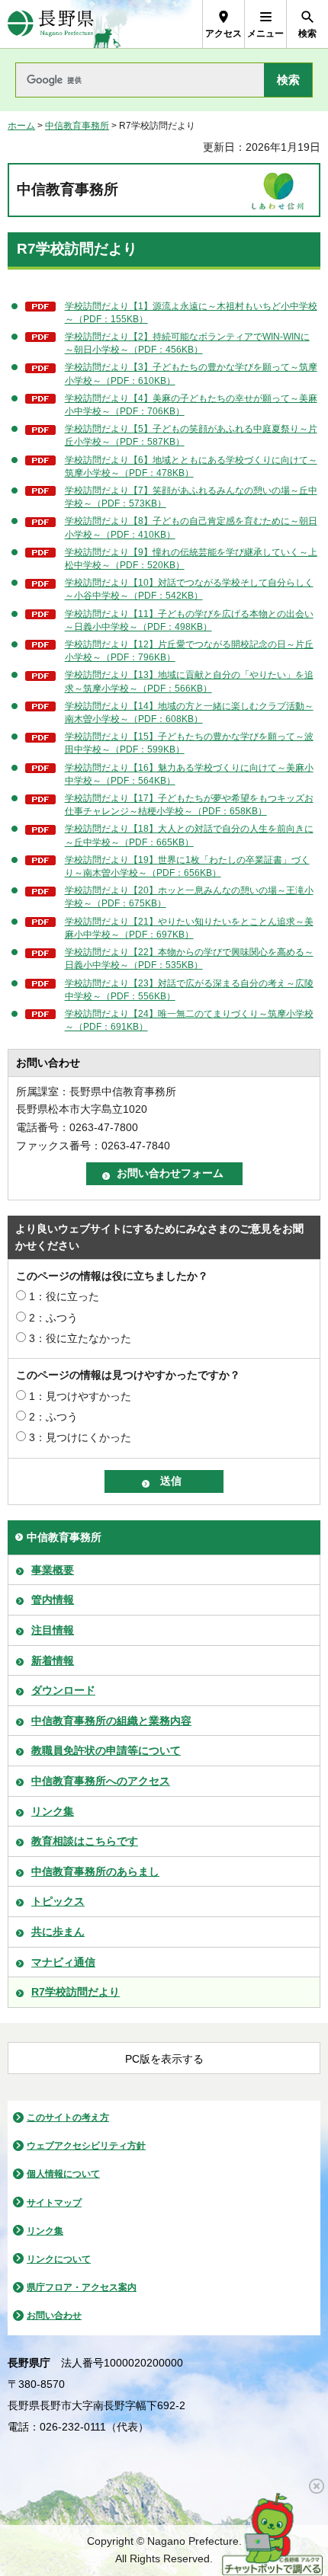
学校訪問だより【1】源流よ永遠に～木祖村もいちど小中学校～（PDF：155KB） (191, 313)
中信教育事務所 (77, 126)
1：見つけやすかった (80, 1396)
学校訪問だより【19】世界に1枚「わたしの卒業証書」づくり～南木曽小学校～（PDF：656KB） (187, 866)
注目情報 (53, 1630)
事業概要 (53, 1570)
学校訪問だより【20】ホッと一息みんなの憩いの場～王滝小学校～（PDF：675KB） (189, 897)
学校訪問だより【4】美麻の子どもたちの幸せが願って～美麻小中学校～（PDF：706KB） (191, 405)
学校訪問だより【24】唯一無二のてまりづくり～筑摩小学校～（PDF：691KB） (189, 1020)
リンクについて (59, 2259)
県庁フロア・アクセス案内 (82, 2287)
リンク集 (53, 1811)
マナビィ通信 (63, 1962)
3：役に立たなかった (80, 1338)
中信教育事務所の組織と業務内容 (111, 1721)
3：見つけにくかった (80, 1437)
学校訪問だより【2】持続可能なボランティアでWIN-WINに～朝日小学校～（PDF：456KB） (187, 343)
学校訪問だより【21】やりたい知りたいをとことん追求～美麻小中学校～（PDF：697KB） (189, 928)
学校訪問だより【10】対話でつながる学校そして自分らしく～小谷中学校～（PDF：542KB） (189, 589)
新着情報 (53, 1660)
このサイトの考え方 (68, 2117)
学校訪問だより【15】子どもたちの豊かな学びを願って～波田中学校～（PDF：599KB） (189, 743)
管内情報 (53, 1600)
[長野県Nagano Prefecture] (51, 24)
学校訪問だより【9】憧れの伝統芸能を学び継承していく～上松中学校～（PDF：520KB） (191, 559)
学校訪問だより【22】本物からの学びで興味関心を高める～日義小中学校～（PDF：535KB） (189, 959)
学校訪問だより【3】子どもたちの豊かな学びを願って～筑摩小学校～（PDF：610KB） (191, 374)
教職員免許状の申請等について (106, 1750)
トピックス (58, 1901)
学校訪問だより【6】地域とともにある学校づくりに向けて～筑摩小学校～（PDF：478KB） (191, 467)
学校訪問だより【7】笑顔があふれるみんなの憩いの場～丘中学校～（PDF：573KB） (191, 497)
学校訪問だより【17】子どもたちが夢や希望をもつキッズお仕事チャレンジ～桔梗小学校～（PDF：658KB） (189, 805)
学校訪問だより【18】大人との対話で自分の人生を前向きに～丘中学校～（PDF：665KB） (189, 835)
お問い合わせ (54, 2316)
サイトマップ (54, 2203)
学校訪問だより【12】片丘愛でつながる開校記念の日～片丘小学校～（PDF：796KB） (189, 651)
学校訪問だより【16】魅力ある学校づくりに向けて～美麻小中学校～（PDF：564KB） (189, 774)
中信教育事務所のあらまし (95, 1871)
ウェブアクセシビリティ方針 (86, 2146)
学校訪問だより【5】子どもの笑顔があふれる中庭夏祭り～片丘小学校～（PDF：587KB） (191, 435)
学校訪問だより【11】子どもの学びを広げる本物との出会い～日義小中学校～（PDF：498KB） (189, 620)
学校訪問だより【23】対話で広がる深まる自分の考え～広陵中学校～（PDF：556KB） (189, 990)
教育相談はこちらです (85, 1841)
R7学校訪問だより (76, 1992)
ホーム (21, 126)
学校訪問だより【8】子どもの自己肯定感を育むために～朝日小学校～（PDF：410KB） (191, 527)
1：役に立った (64, 1296)
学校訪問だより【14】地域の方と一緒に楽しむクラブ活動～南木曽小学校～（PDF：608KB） (189, 713)
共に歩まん (58, 1932)
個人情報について (63, 2174)
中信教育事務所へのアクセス (101, 1781)
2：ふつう (53, 1318)
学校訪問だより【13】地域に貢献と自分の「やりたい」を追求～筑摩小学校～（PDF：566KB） (189, 681)
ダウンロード (63, 1690)
